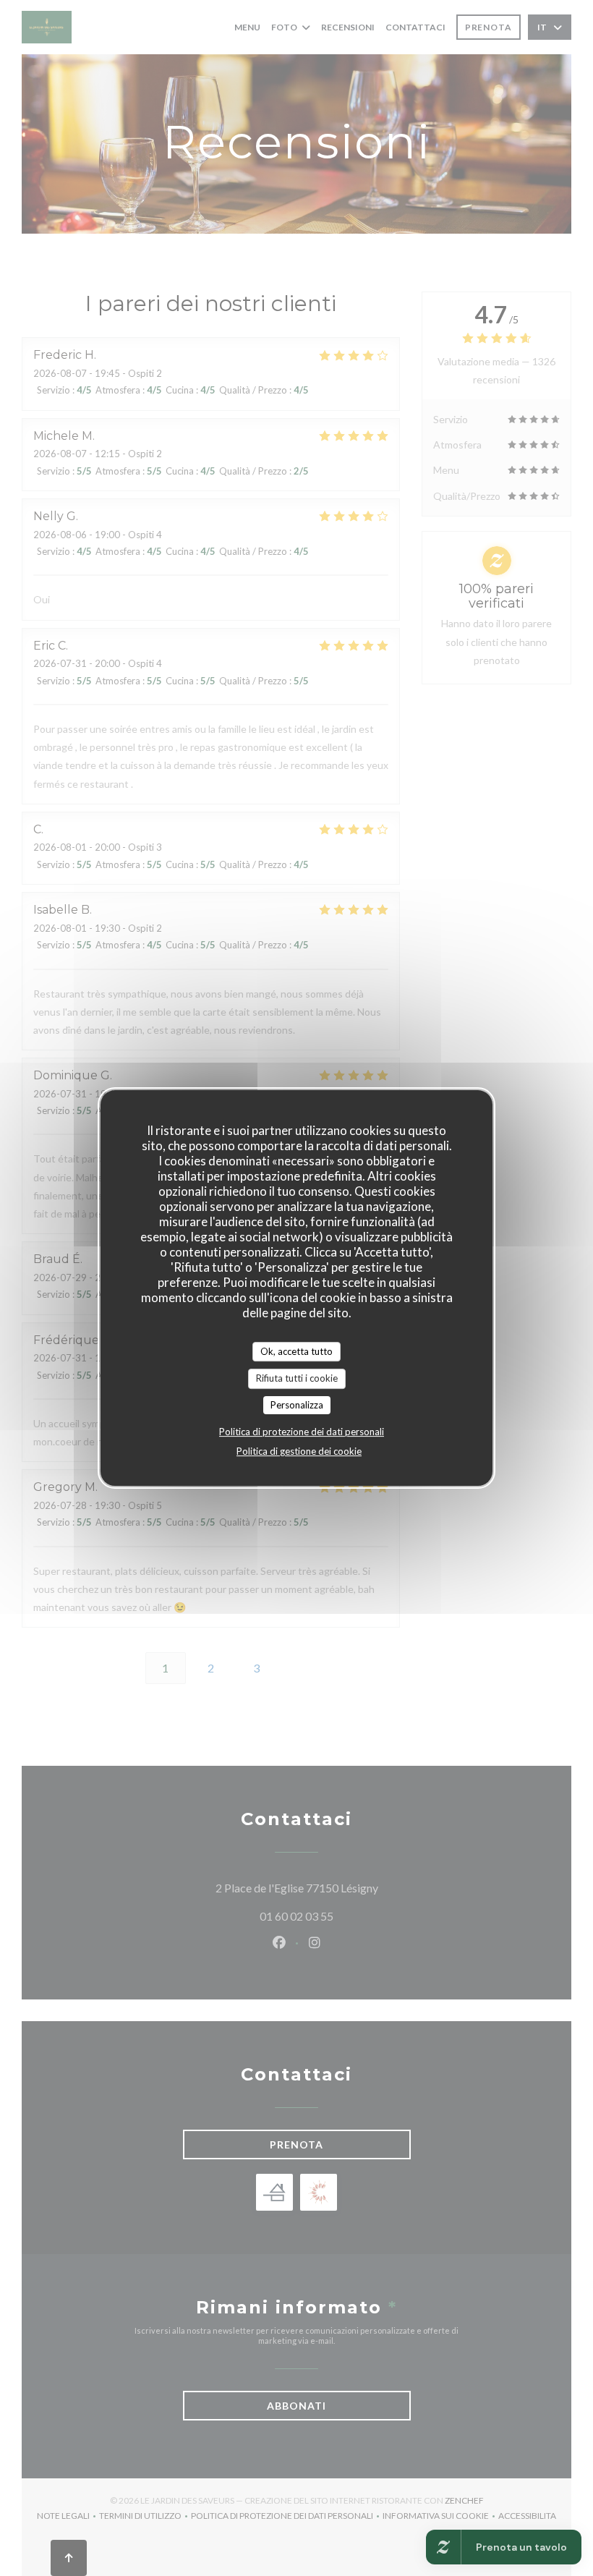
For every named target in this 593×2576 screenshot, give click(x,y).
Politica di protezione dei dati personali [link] (302, 1432)
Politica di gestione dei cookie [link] (299, 1451)
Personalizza (297, 1405)
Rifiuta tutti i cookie (297, 1378)
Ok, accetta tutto (296, 1351)
